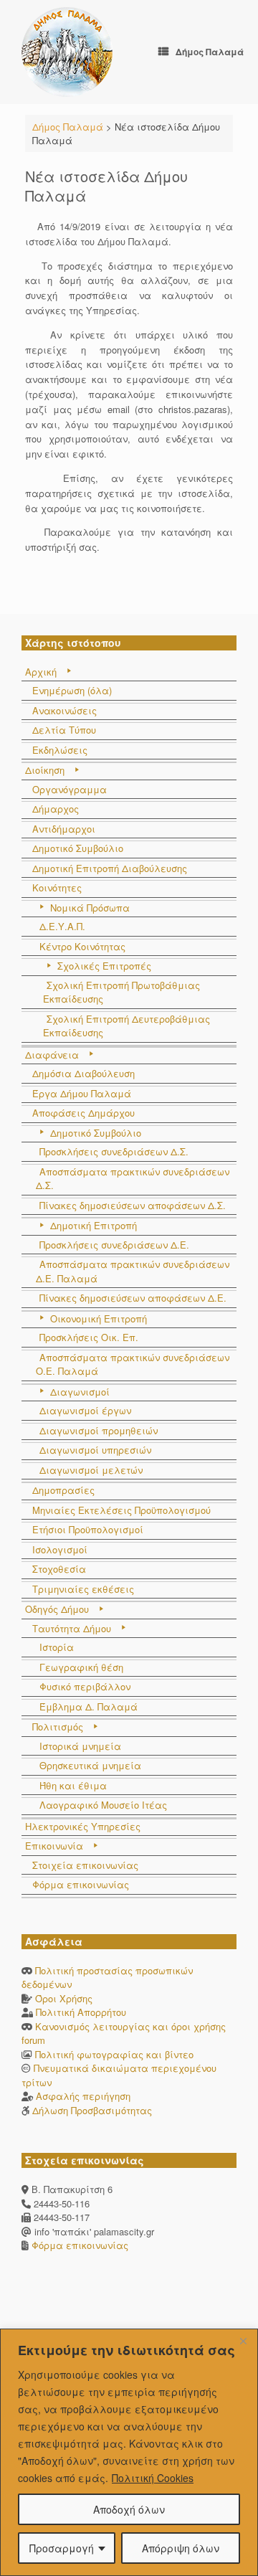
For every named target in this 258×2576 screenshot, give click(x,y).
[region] (129, 2452)
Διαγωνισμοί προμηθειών (99, 1430)
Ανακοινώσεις (64, 710)
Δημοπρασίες (63, 1490)
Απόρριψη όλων (181, 2548)
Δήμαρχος (56, 809)
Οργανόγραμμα (70, 789)
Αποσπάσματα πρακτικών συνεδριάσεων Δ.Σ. (133, 1179)
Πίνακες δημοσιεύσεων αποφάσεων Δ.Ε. (133, 1298)
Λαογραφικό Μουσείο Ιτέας (103, 1805)
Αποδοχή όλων (129, 2509)
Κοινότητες (57, 887)
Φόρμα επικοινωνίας (81, 1884)
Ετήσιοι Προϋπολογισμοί (88, 1529)
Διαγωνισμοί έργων (85, 1410)
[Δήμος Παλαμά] (67, 52)
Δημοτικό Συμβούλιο (78, 848)
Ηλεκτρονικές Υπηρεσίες (83, 1826)
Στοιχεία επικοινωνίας (85, 1865)
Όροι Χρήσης (64, 1998)
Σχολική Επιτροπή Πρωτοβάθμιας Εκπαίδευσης (121, 992)
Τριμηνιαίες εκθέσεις (83, 1589)
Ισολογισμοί (60, 1549)
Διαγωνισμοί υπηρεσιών (95, 1450)
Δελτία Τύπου (64, 730)
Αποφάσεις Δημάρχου (83, 1113)
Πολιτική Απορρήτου (81, 2012)
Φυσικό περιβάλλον (85, 1686)
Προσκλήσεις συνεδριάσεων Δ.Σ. (114, 1151)
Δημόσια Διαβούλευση (83, 1073)
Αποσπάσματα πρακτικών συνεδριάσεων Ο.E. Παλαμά (133, 1364)
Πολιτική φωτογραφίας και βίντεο (114, 2054)
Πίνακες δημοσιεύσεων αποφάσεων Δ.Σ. (133, 1205)
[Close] (243, 2341)
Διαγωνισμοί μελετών (91, 1470)
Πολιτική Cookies (153, 2478)
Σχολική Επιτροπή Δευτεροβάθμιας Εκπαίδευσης (126, 1026)
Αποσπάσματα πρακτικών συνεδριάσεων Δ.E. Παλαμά (133, 1271)
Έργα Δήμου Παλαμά (82, 1093)
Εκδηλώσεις (60, 750)
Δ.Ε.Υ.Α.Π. (62, 926)
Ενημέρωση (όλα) (72, 690)
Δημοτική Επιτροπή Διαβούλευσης (110, 868)
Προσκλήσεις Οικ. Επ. (89, 1337)
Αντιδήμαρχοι (64, 829)
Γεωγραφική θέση (81, 1667)
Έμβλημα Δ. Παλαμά (89, 1706)
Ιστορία (57, 1647)
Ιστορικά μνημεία (80, 1746)
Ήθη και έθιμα (73, 1785)
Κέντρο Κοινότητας (82, 946)
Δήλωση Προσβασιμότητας (92, 2110)
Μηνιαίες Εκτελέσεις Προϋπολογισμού (121, 1510)
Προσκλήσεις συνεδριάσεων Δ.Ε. (114, 1245)
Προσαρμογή (62, 2548)
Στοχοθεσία (59, 1569)
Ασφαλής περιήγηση (83, 2096)
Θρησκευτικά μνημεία (90, 1765)
